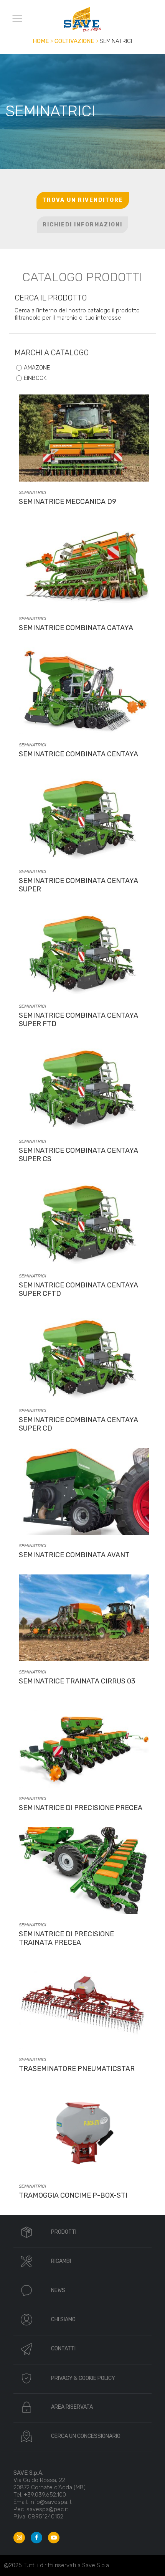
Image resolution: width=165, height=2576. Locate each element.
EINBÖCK (35, 378)
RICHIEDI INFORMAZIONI (82, 225)
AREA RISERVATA (72, 2407)
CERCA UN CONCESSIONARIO (86, 2436)
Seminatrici (32, 492)
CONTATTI (63, 2349)
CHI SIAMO (63, 2319)
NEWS (58, 2290)
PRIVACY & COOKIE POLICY (83, 2378)
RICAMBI (61, 2261)
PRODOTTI (64, 2232)
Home (41, 41)
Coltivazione (74, 41)
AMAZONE (37, 368)
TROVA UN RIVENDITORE (83, 200)
